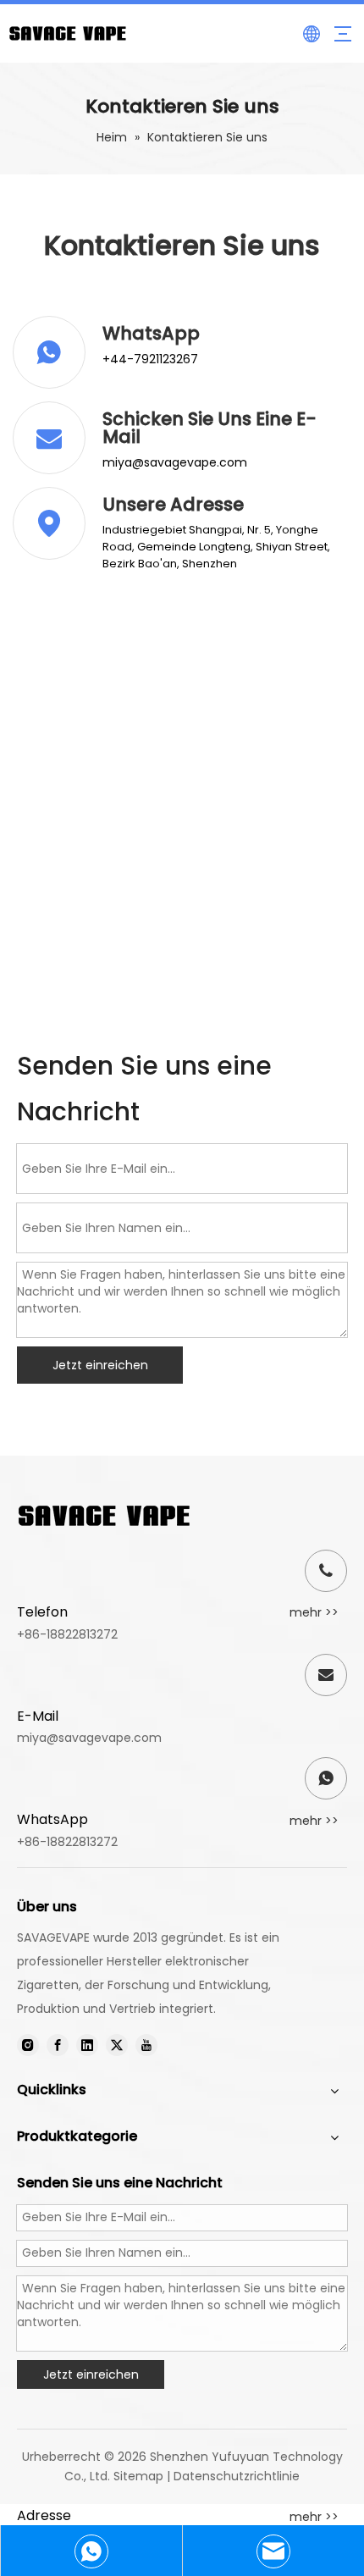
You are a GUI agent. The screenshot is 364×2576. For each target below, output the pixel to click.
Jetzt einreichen (100, 1365)
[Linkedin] (87, 2045)
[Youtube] (146, 2045)
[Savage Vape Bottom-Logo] (104, 1516)
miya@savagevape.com (89, 1738)
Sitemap (138, 2476)
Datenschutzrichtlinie (237, 2476)
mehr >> (314, 1612)
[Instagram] (28, 2045)
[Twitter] (117, 2045)
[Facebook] (58, 2045)
